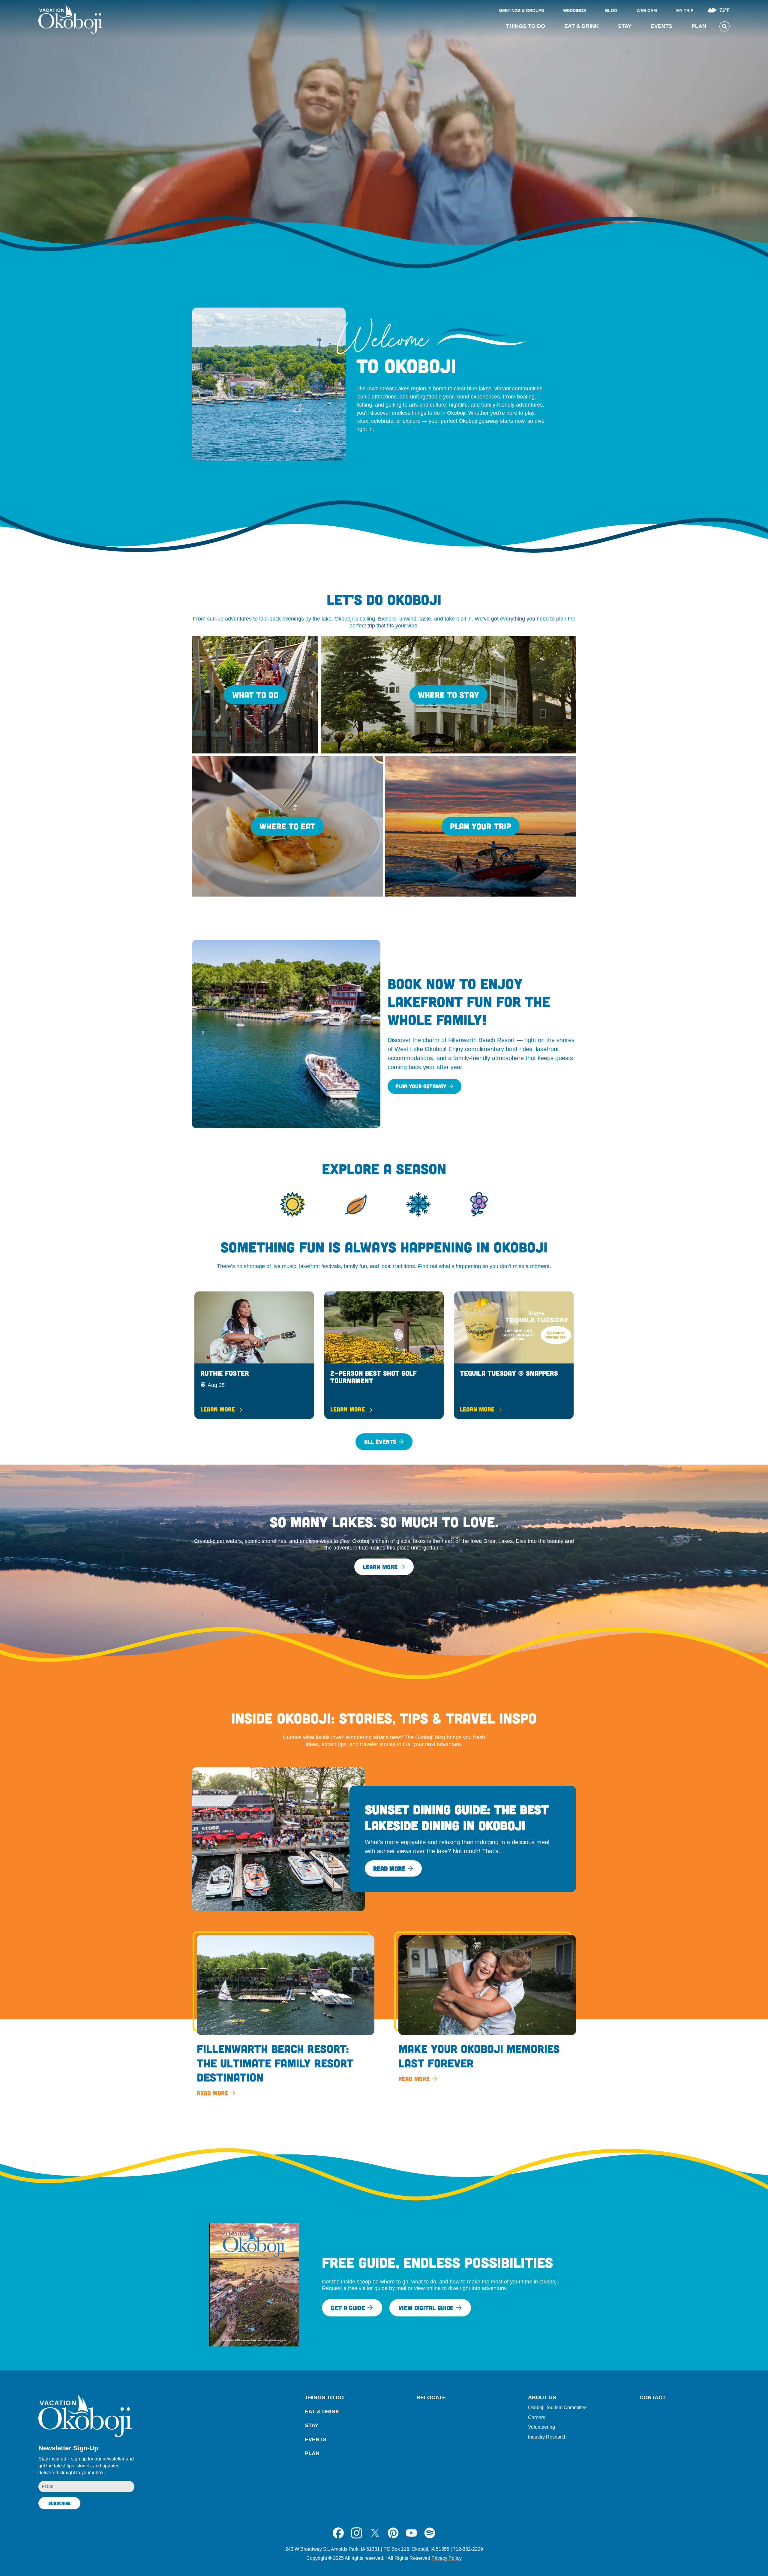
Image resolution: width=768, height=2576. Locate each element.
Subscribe (59, 2503)
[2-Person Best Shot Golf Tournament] (384, 1355)
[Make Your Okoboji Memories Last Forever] (485, 2010)
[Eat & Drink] (287, 826)
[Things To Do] (255, 695)
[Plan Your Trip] (481, 826)
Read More (389, 1868)
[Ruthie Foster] (254, 1355)
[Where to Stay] (448, 695)
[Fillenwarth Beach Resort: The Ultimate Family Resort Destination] (283, 2017)
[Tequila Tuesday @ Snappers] (514, 1355)
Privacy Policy (447, 2558)
